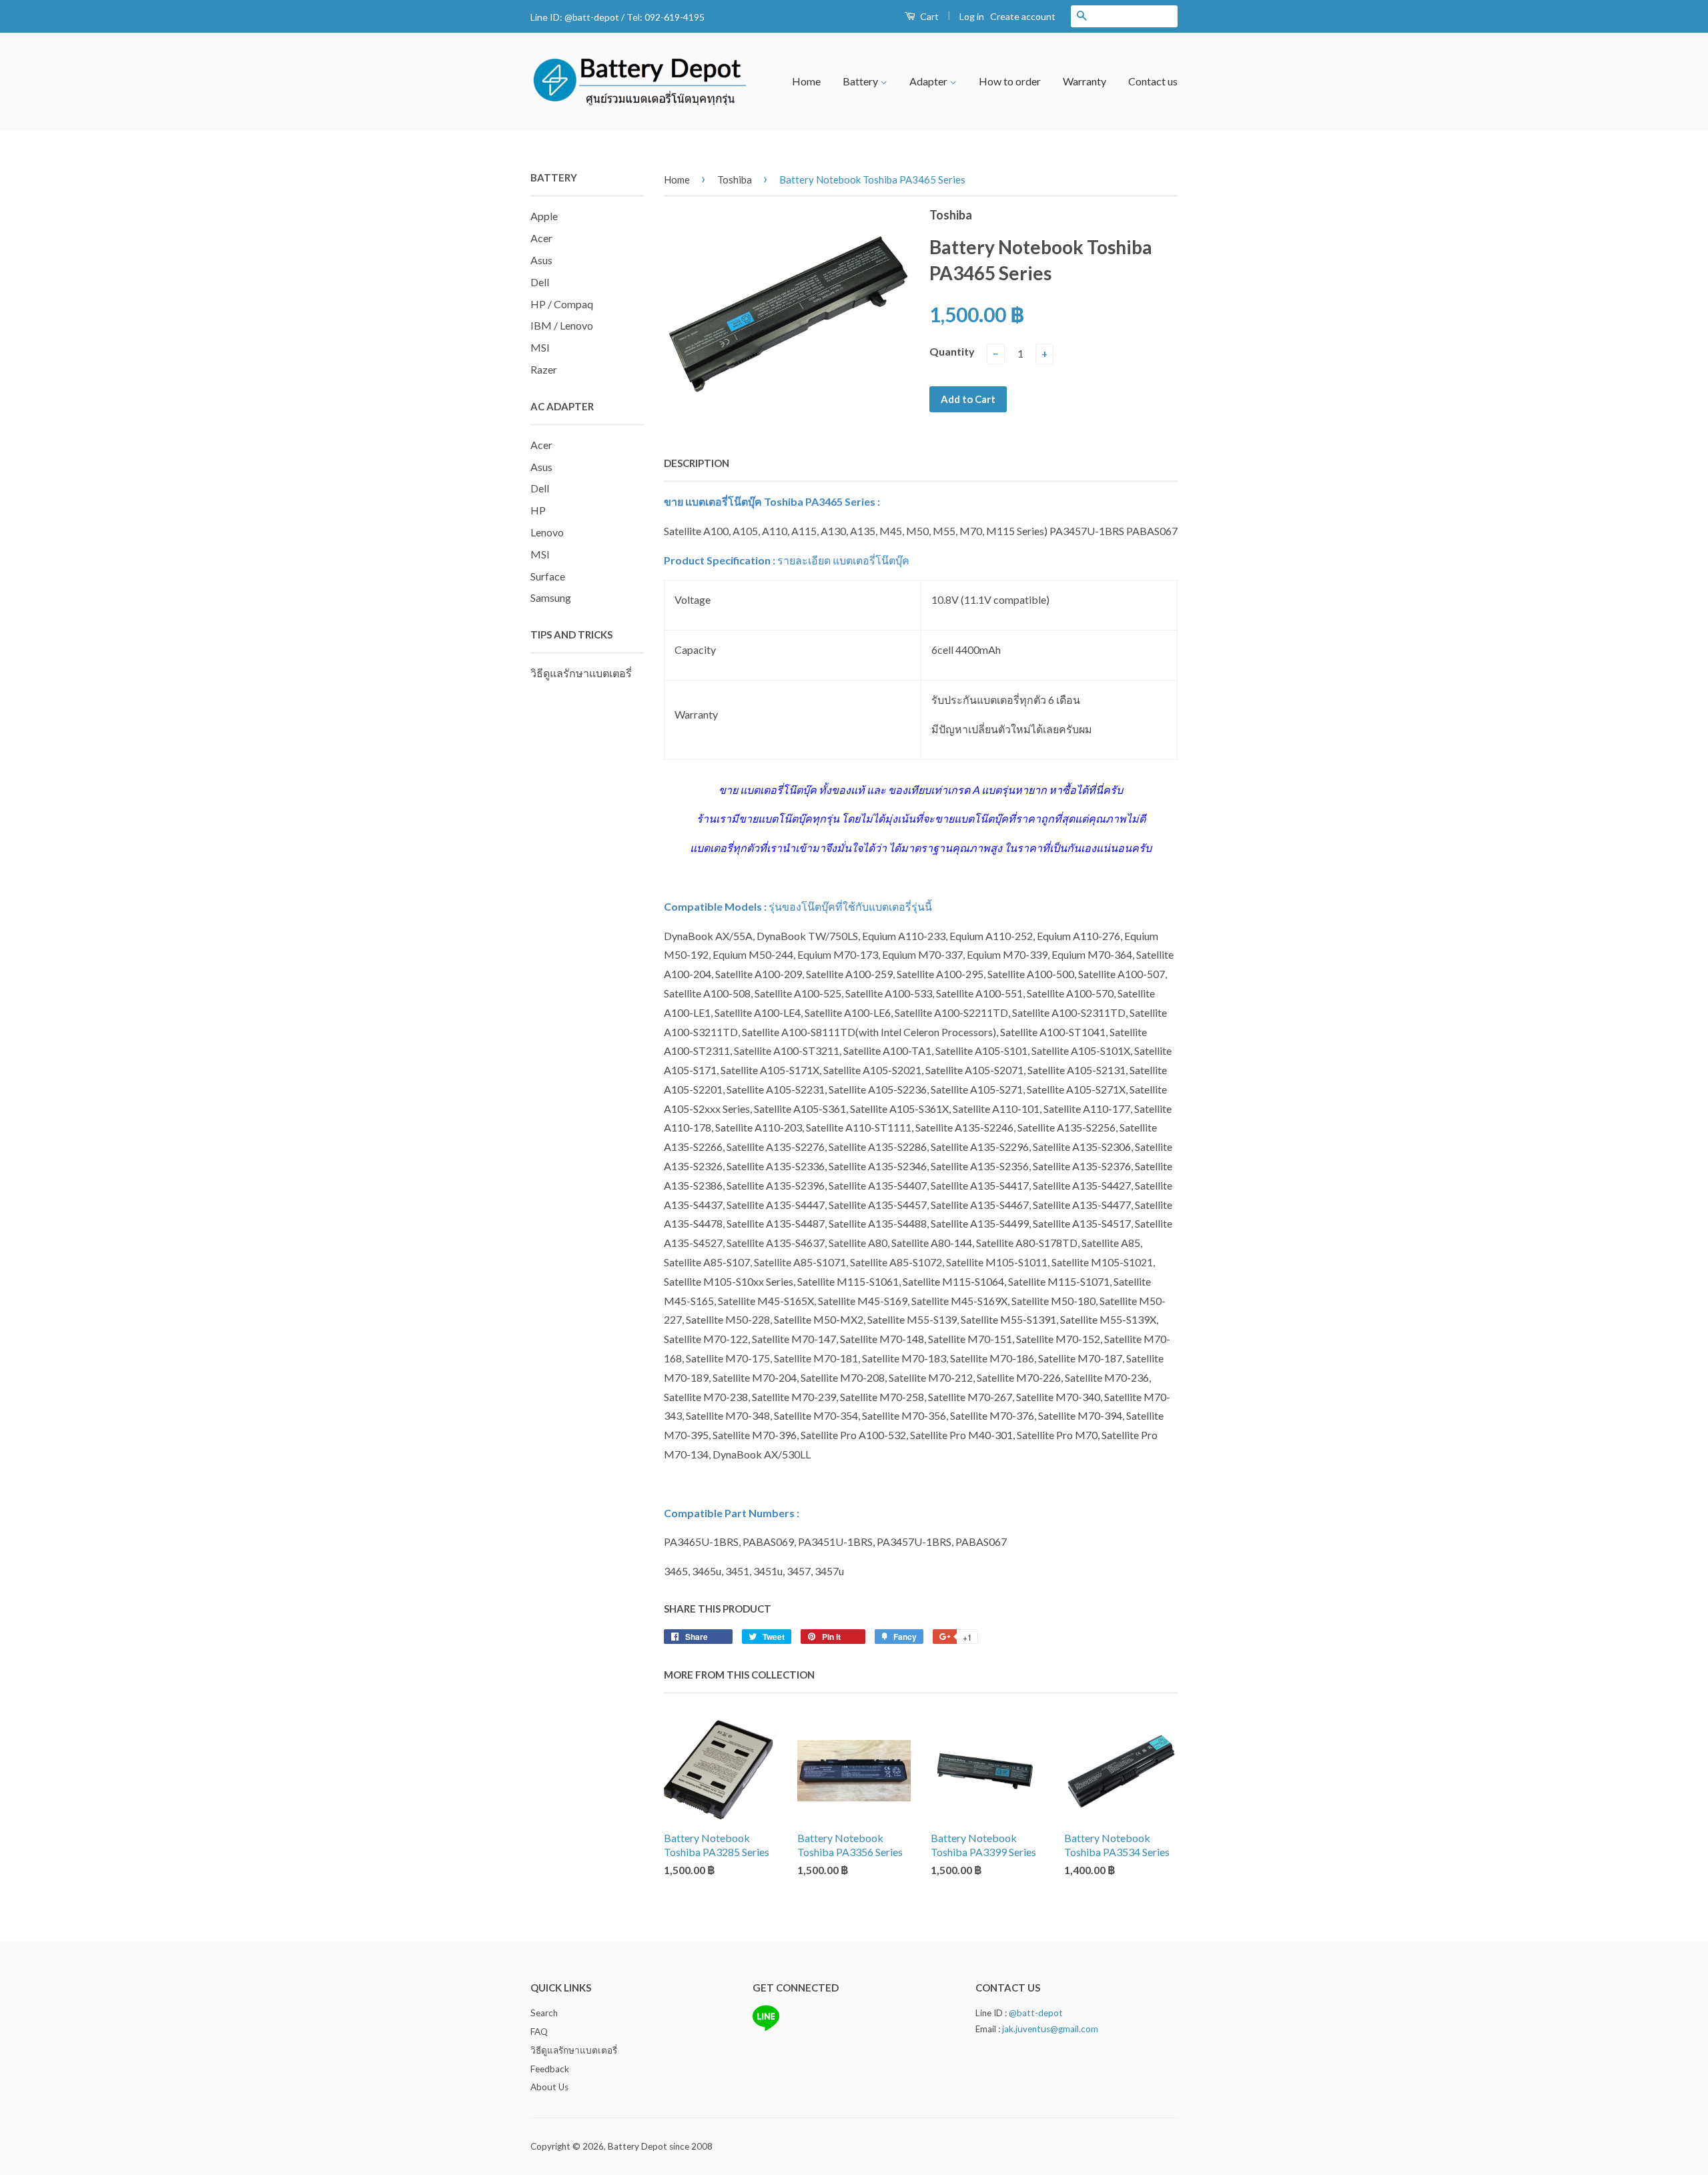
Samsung (551, 597)
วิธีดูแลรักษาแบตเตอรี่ (581, 673)
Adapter (929, 81)
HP (538, 510)
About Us (549, 2087)
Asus (541, 260)
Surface (548, 576)
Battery (861, 81)
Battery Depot (637, 2146)
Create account (1023, 16)
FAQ (539, 2032)
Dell (540, 282)
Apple (544, 216)
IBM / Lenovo (562, 325)
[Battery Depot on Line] (766, 2028)
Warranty (1085, 81)
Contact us (1153, 81)
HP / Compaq (562, 304)
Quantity (952, 351)
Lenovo (547, 532)
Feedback (550, 2069)
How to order (1010, 81)
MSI (540, 347)
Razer (544, 369)
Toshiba (735, 179)
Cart (928, 16)
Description (697, 463)
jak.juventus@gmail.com (1050, 2029)
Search (544, 2013)
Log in (972, 16)
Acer (541, 238)
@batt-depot (592, 17)
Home (806, 81)
